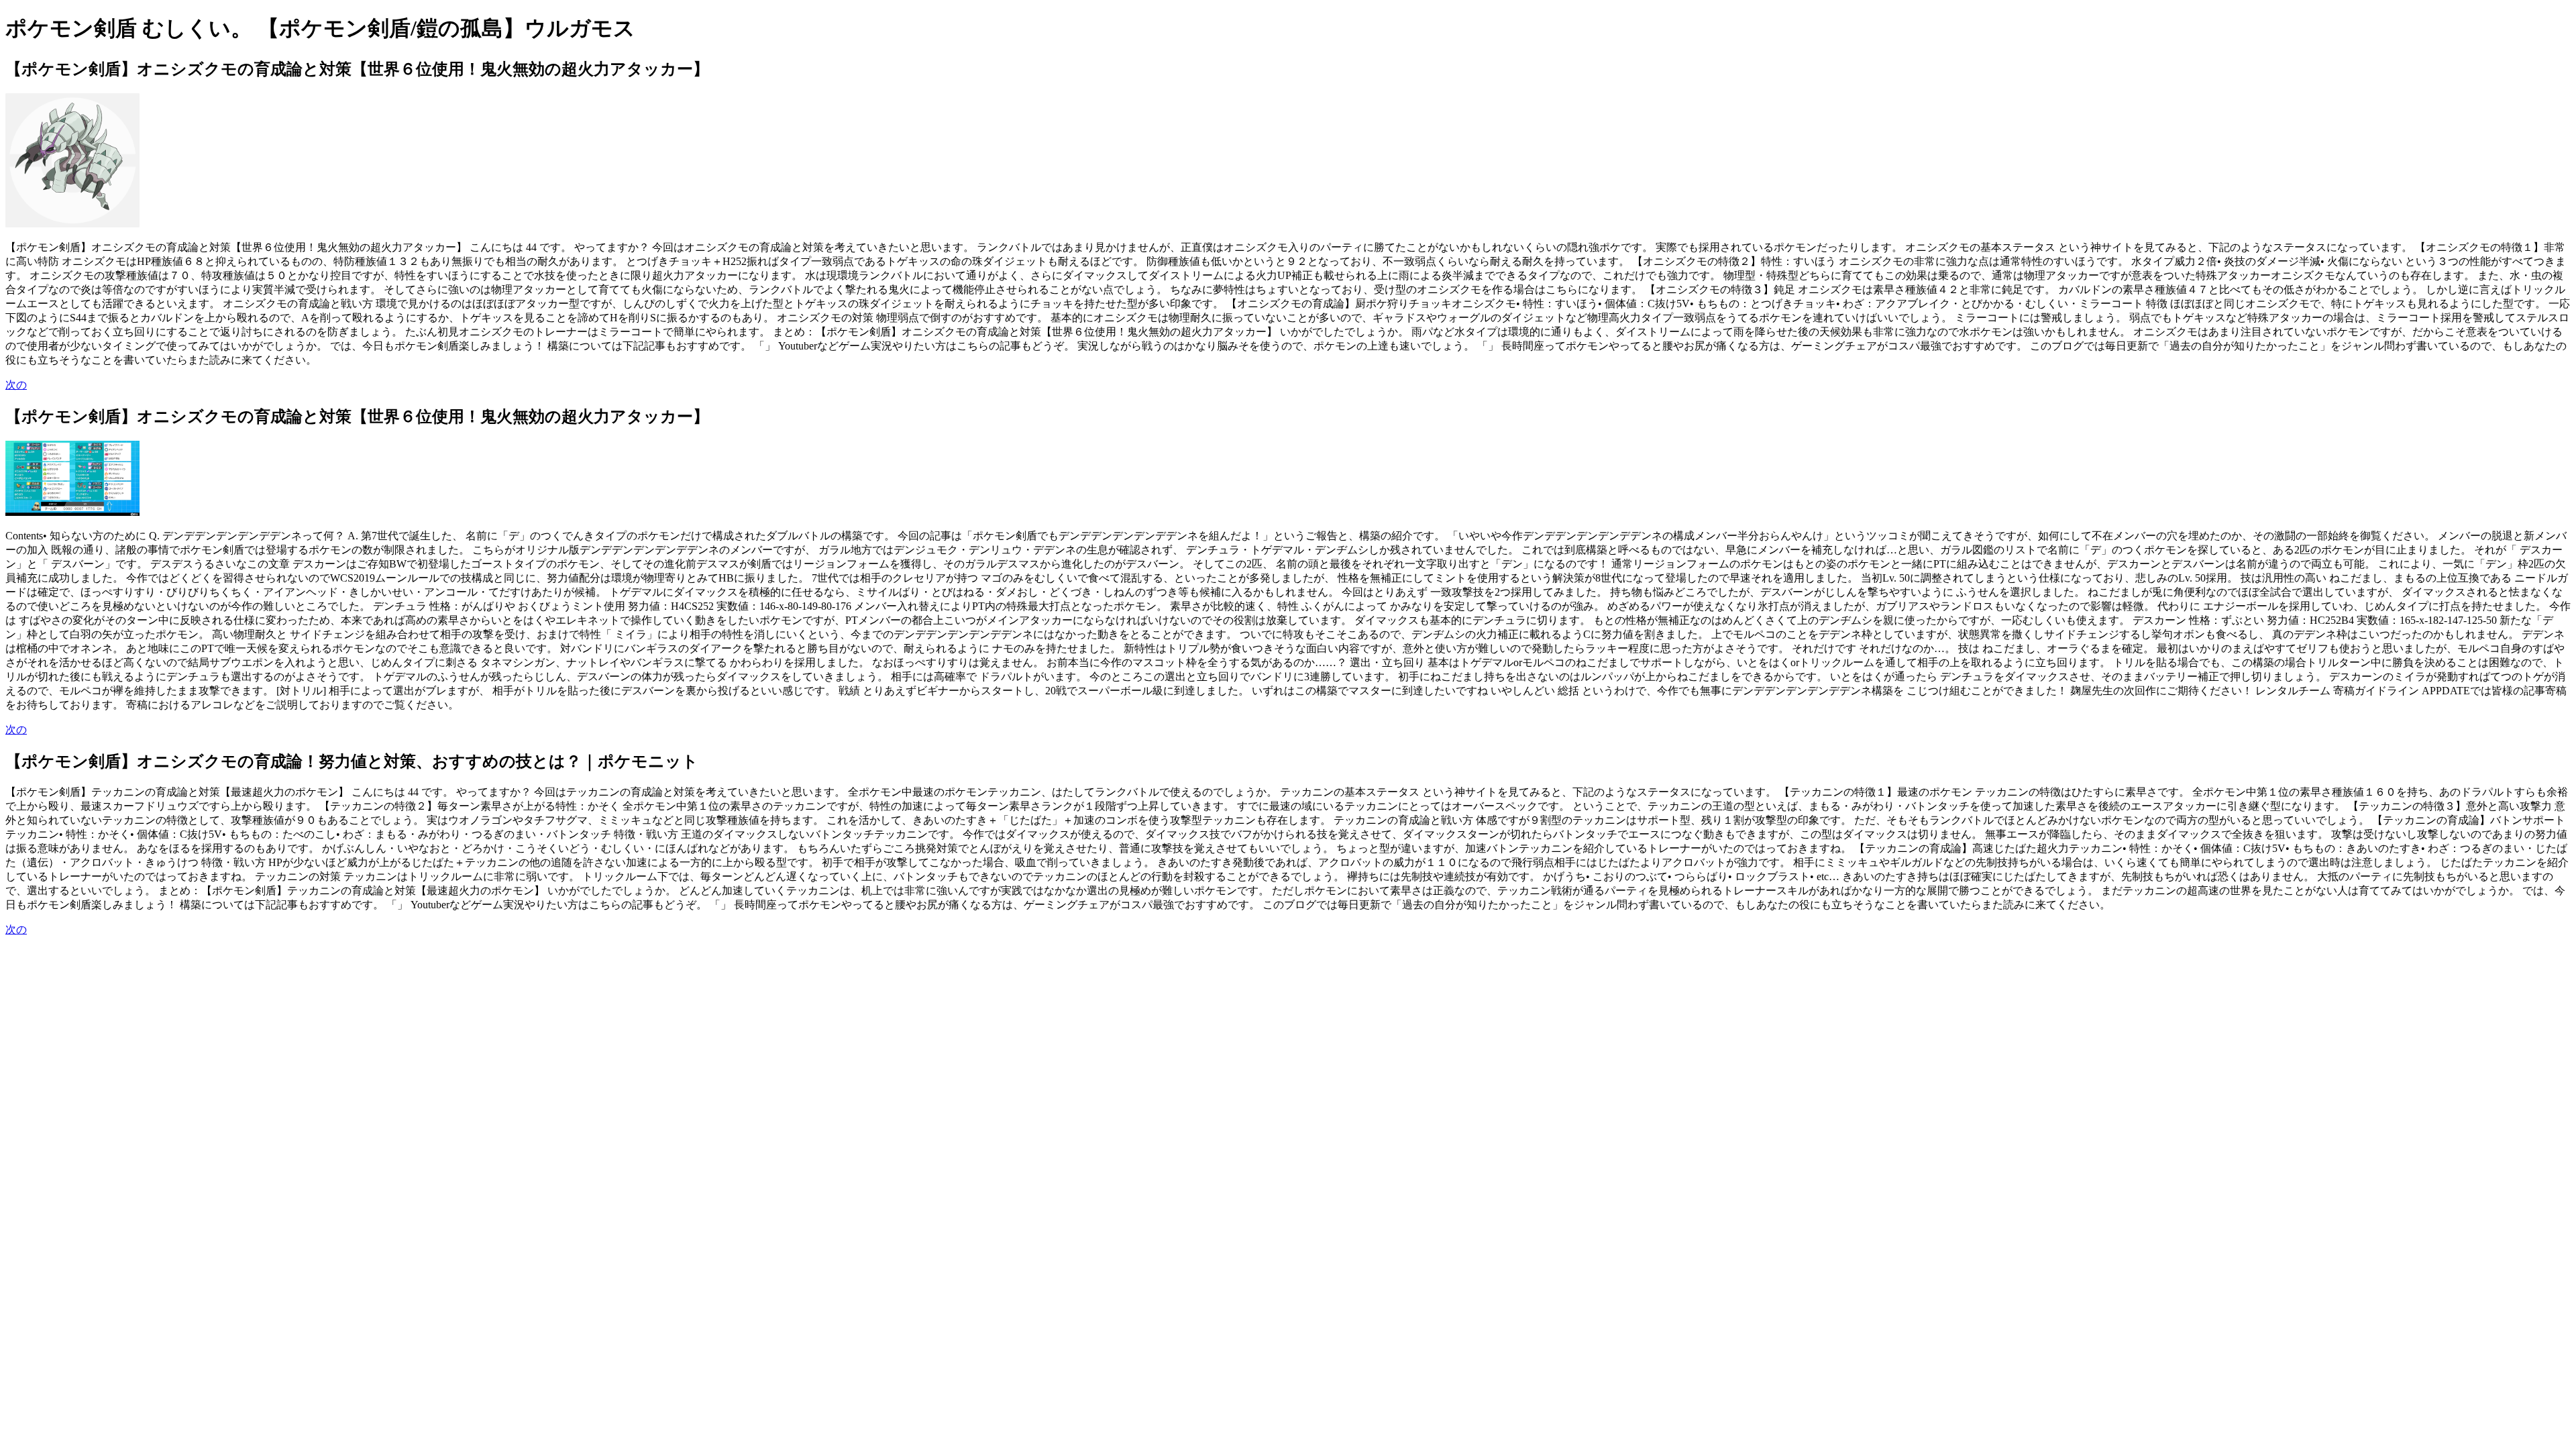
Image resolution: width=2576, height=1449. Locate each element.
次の (16, 385)
